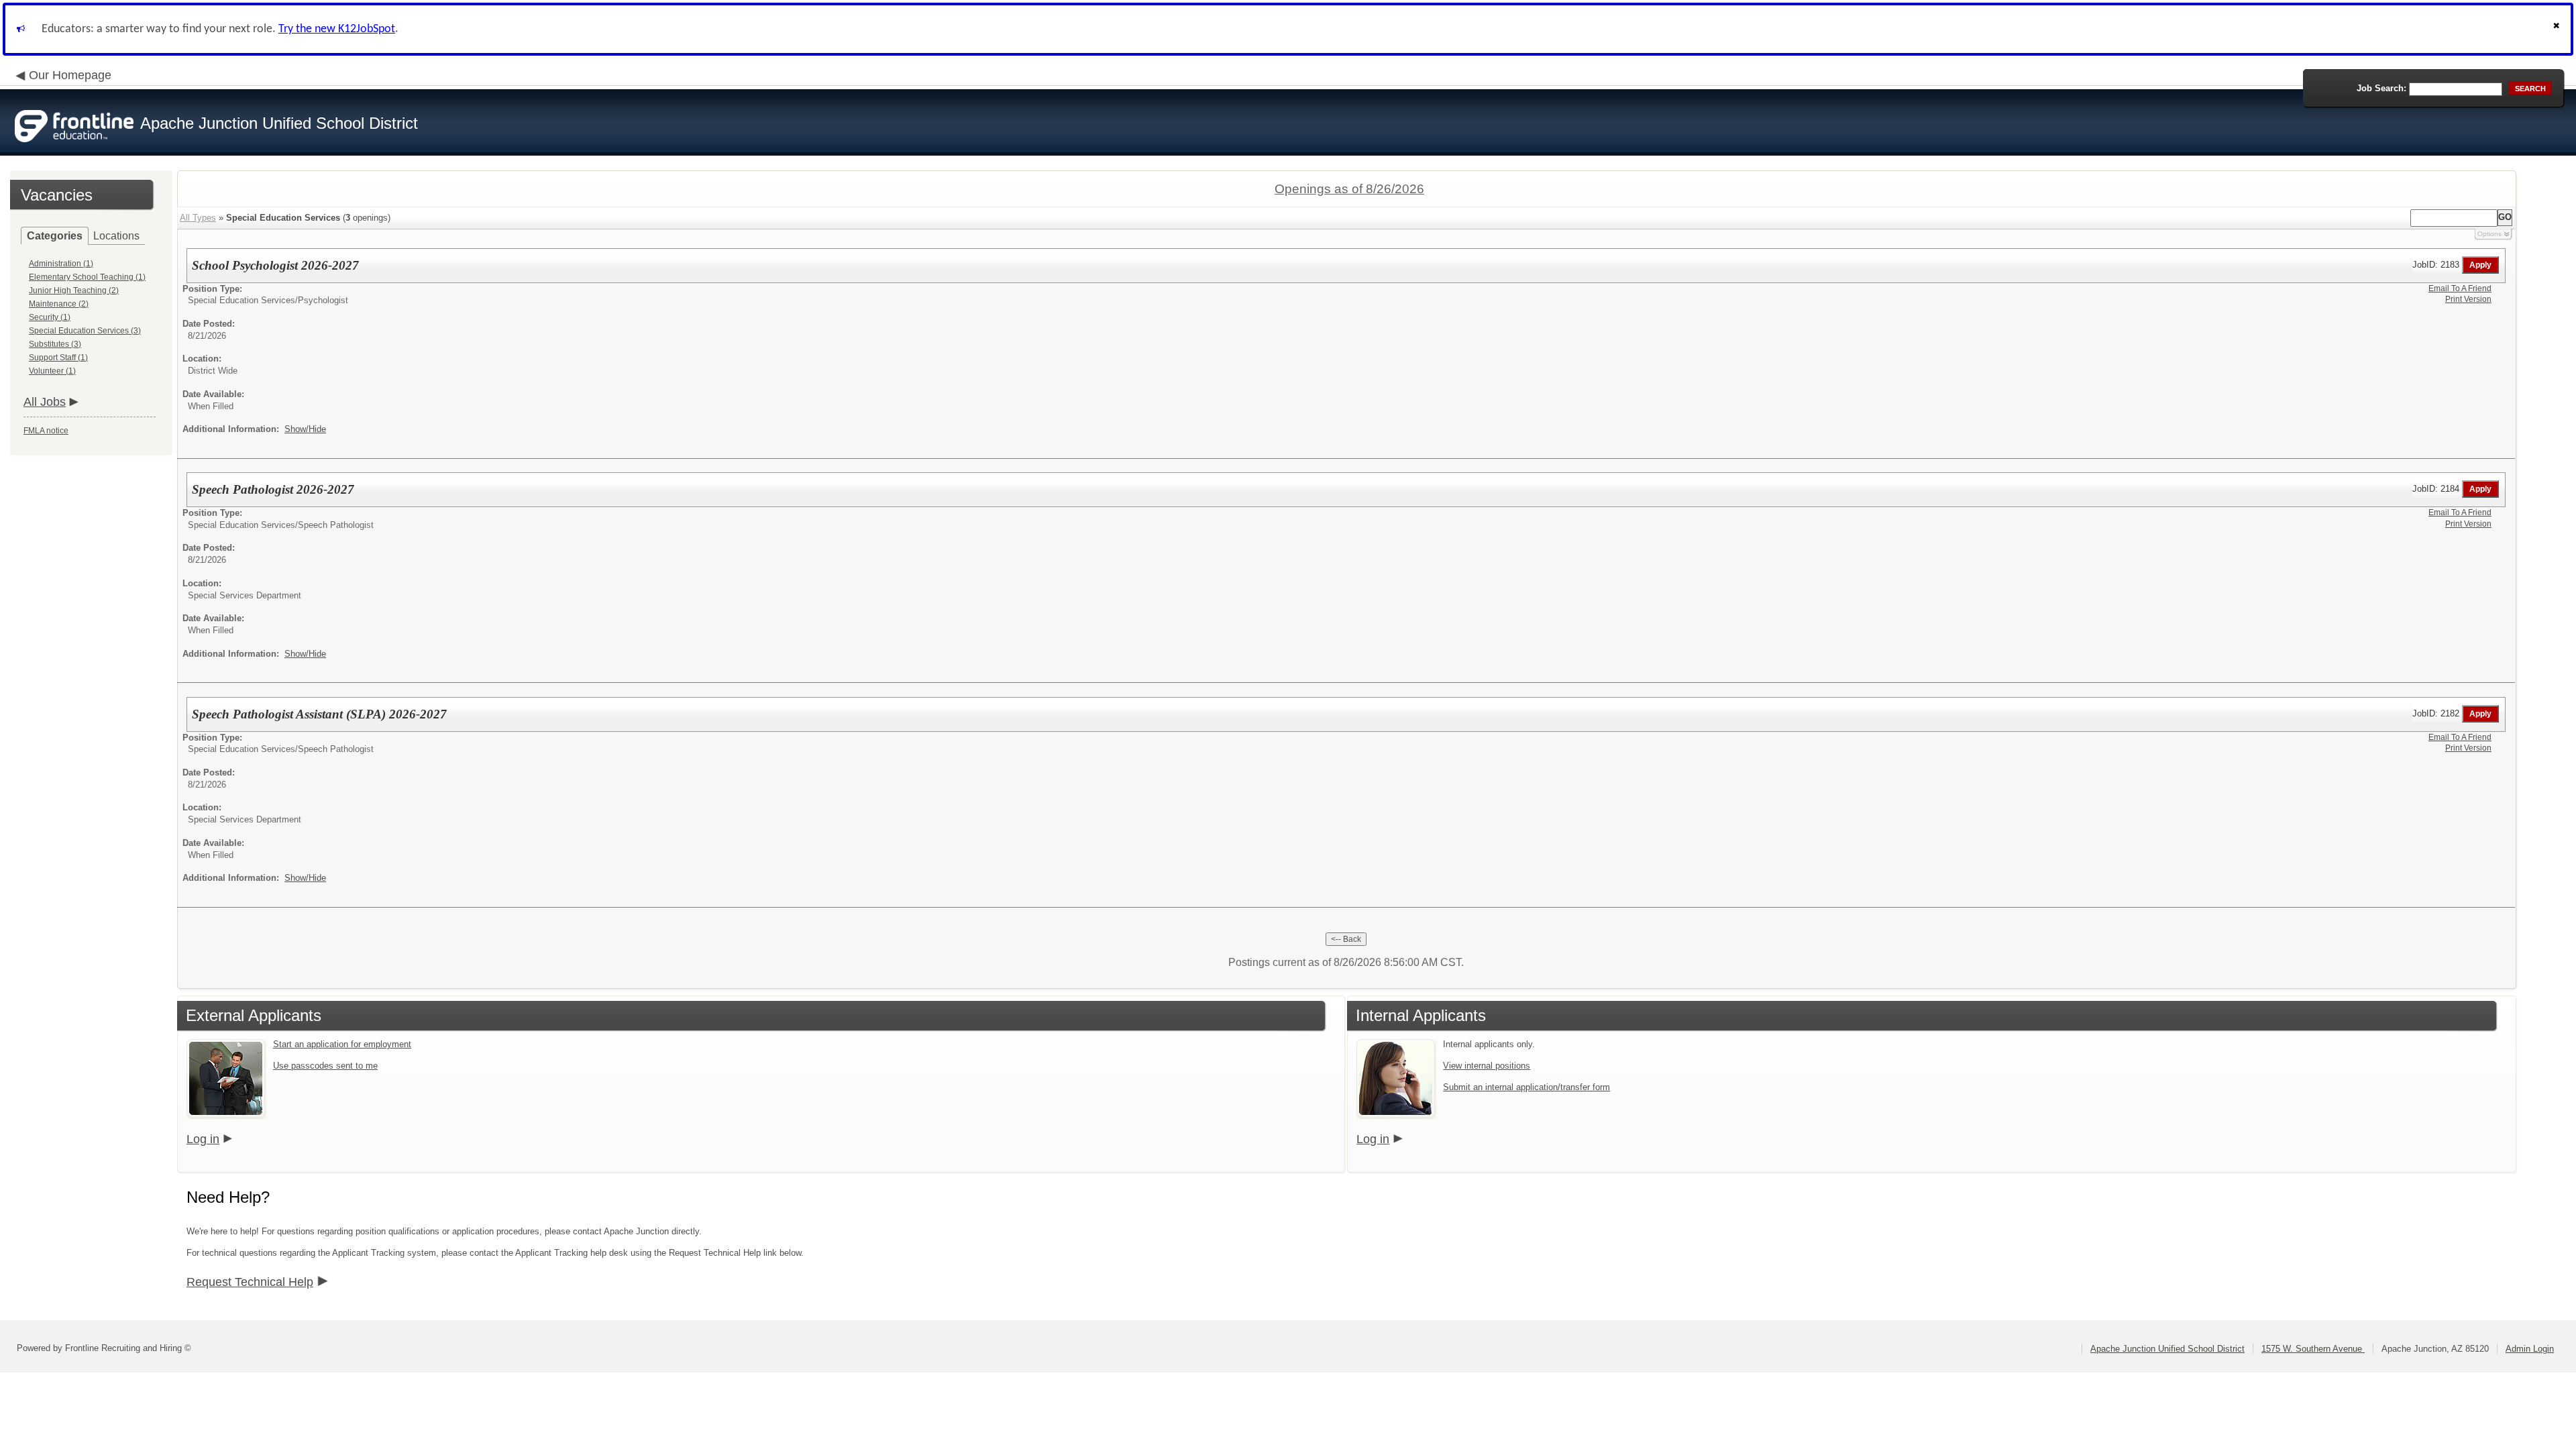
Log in (203, 1139)
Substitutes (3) (55, 344)
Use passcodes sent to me (325, 1066)
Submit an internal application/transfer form (1526, 1087)
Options (2489, 234)
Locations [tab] (116, 236)
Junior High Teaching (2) (74, 290)
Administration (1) (61, 264)
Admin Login (2530, 1349)
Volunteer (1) (52, 371)
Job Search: (2381, 88)
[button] (2558, 29)
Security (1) (50, 317)
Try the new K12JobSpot (337, 29)
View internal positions (1487, 1066)
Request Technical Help (250, 1282)
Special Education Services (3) (85, 331)
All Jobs (45, 402)
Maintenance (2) (59, 304)
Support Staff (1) (58, 358)
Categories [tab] (55, 236)
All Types (198, 218)
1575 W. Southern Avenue (2313, 1349)
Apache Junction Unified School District (2167, 1349)
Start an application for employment (342, 1044)
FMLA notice (46, 431)
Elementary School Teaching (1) (87, 277)
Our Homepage (70, 75)
